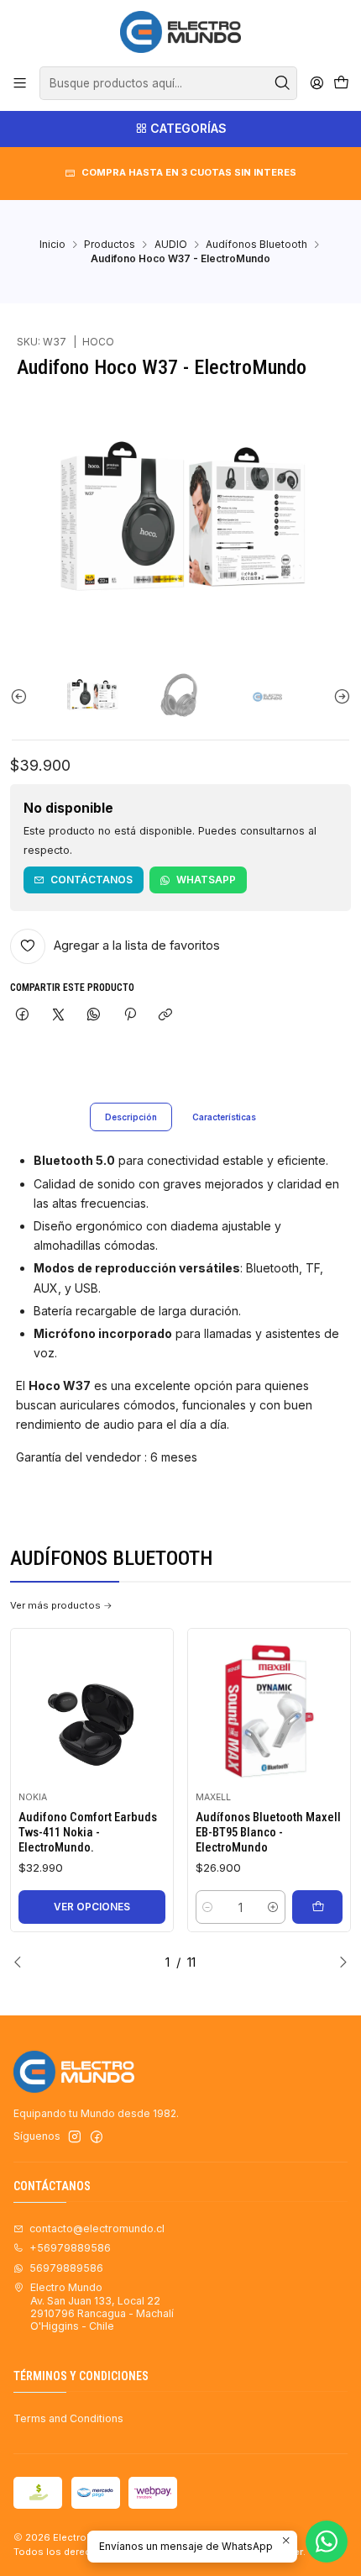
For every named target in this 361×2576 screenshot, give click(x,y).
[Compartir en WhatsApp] (94, 1016)
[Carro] (341, 84)
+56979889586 (70, 2248)
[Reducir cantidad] (208, 1907)
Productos (110, 245)
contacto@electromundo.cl (97, 2228)
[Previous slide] (23, 696)
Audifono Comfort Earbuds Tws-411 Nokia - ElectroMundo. (88, 1833)
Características (224, 1117)
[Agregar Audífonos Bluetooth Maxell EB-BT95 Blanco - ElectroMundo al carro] (317, 1907)
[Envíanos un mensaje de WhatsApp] (327, 2542)
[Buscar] (283, 83)
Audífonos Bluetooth (256, 245)
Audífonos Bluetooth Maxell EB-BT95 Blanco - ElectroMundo (268, 1833)
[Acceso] (317, 83)
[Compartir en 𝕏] (58, 1016)
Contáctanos (92, 880)
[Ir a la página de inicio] (180, 32)
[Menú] (20, 83)
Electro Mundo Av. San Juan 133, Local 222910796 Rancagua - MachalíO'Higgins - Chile (102, 2307)
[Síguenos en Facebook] (97, 2137)
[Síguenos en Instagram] (75, 2137)
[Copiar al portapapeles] (165, 1016)
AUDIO (171, 245)
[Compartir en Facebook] (23, 1016)
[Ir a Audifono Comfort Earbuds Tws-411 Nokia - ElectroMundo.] (92, 1710)
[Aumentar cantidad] (272, 1907)
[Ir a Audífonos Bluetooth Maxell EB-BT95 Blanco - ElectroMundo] (269, 1710)
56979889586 (66, 2268)
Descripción (131, 1117)
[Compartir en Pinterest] (130, 1016)
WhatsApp (206, 880)
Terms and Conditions (68, 2418)
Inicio (52, 245)
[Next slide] (338, 696)
